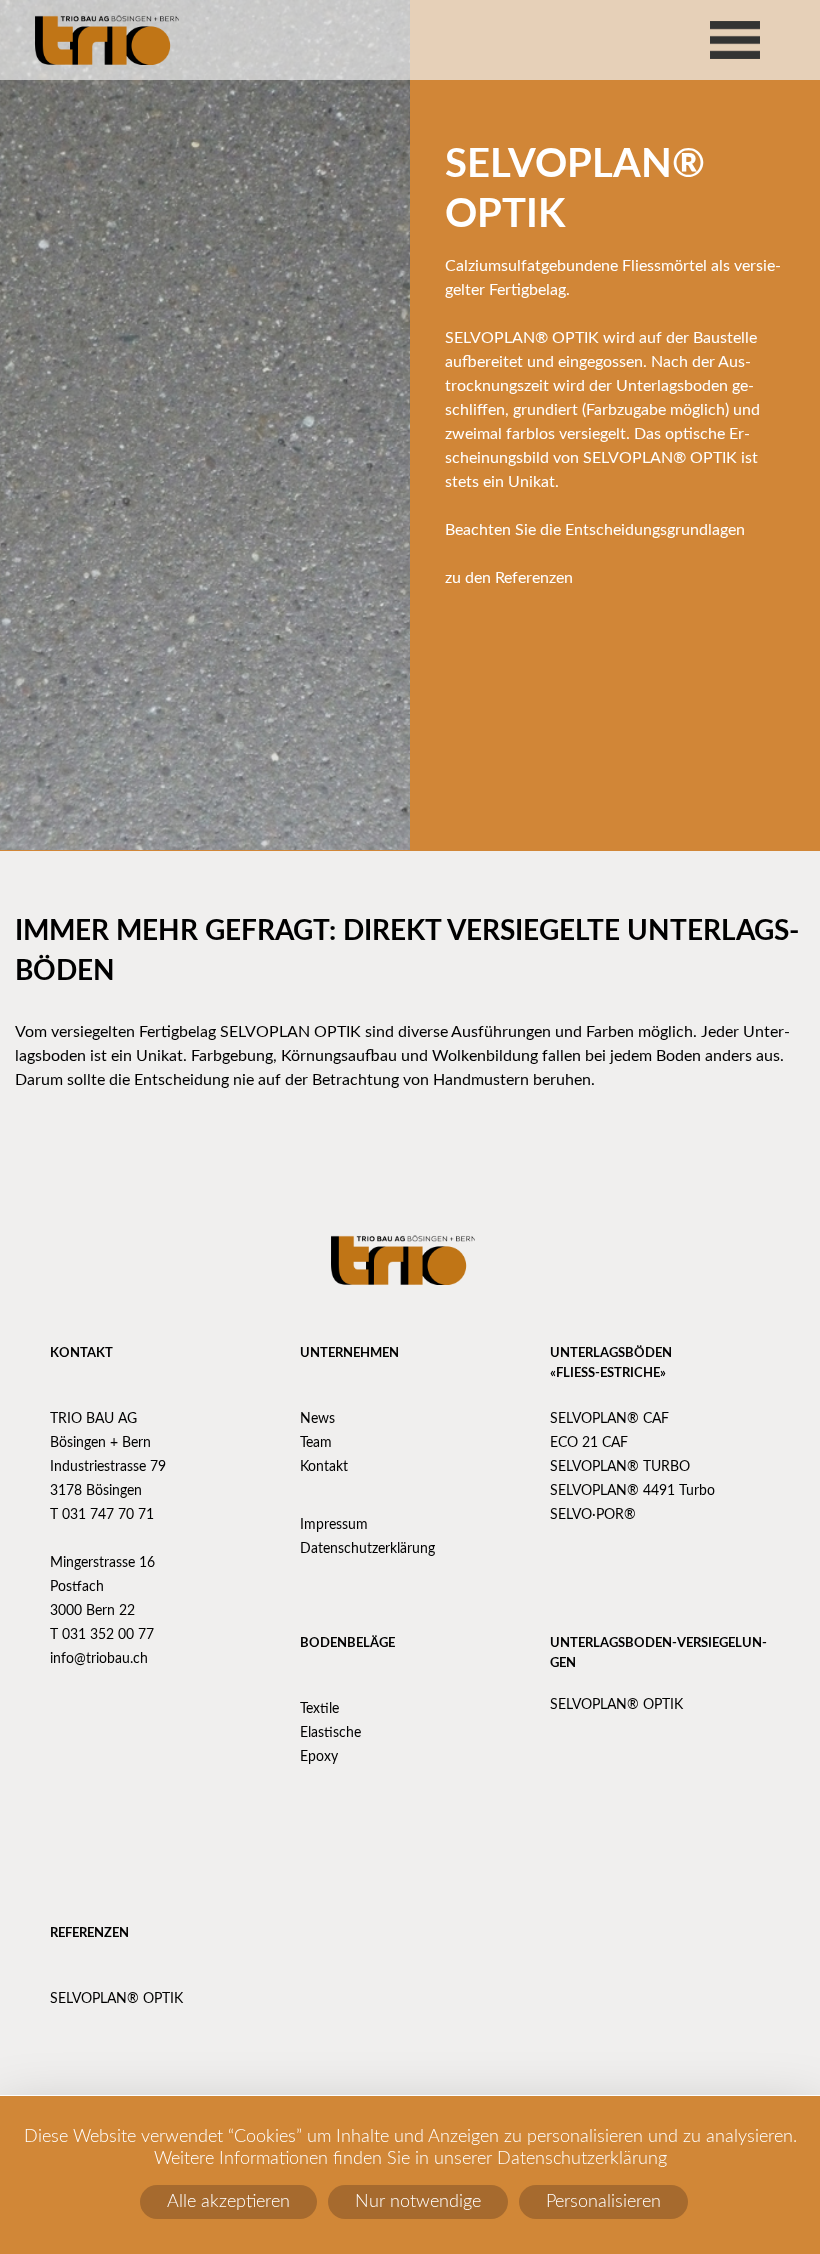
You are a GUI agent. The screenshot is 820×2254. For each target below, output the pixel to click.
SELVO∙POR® (593, 1515)
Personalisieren (603, 2202)
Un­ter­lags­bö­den (611, 1353)
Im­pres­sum (334, 1525)
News (317, 1419)
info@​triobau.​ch (99, 1659)
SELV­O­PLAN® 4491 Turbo (632, 1491)
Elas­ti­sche (330, 1733)
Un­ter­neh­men (349, 1353)
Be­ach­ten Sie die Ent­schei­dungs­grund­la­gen (595, 530)
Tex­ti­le (319, 1709)
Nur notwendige (418, 2202)
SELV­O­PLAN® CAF (609, 1419)
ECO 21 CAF (589, 1443)
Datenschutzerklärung (582, 2159)
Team (316, 1443)
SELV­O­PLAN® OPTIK (616, 1705)
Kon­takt (81, 1353)
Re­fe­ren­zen (89, 1933)
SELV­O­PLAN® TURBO (620, 1467)
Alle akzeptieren (228, 2202)
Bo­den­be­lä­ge (347, 1643)
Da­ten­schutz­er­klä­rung (367, 1549)
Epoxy (319, 1757)
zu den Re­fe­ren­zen (509, 578)
